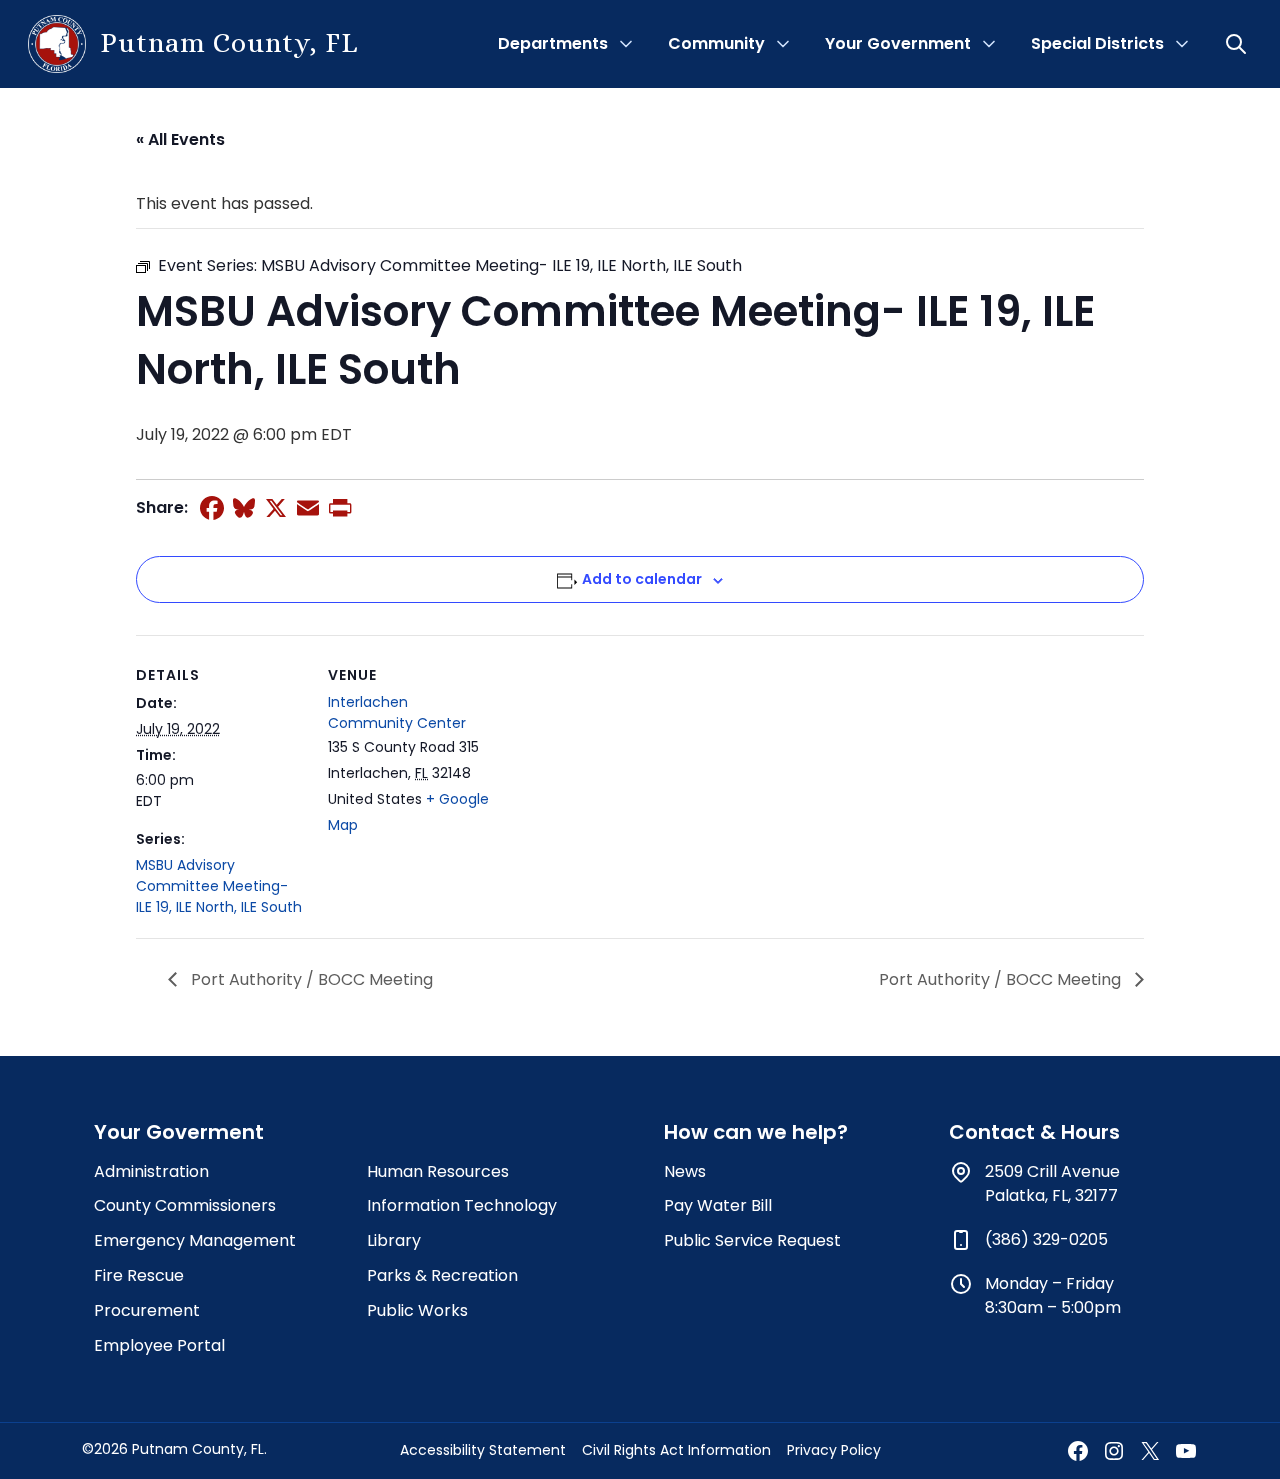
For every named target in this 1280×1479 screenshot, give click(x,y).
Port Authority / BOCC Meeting (310, 979)
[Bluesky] (244, 508)
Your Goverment (179, 1132)
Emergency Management (195, 1240)
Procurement (147, 1310)
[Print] (340, 508)
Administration (151, 1171)
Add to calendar (642, 579)
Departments (553, 43)
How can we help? (756, 1132)
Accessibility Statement (483, 1450)
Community (716, 43)
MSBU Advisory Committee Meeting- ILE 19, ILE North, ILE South (219, 886)
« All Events (180, 139)
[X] (276, 508)
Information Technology (462, 1205)
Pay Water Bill (718, 1205)
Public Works (417, 1310)
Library (394, 1240)
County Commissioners (185, 1205)
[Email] (308, 508)
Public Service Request (752, 1240)
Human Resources (438, 1171)
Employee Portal (159, 1345)
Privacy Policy (834, 1450)
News (685, 1171)
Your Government (898, 43)
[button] (1238, 44)
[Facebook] (212, 508)
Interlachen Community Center (397, 712)
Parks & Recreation (442, 1275)
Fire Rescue (139, 1275)
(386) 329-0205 (1046, 1239)
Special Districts (1097, 43)
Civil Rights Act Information (676, 1450)
